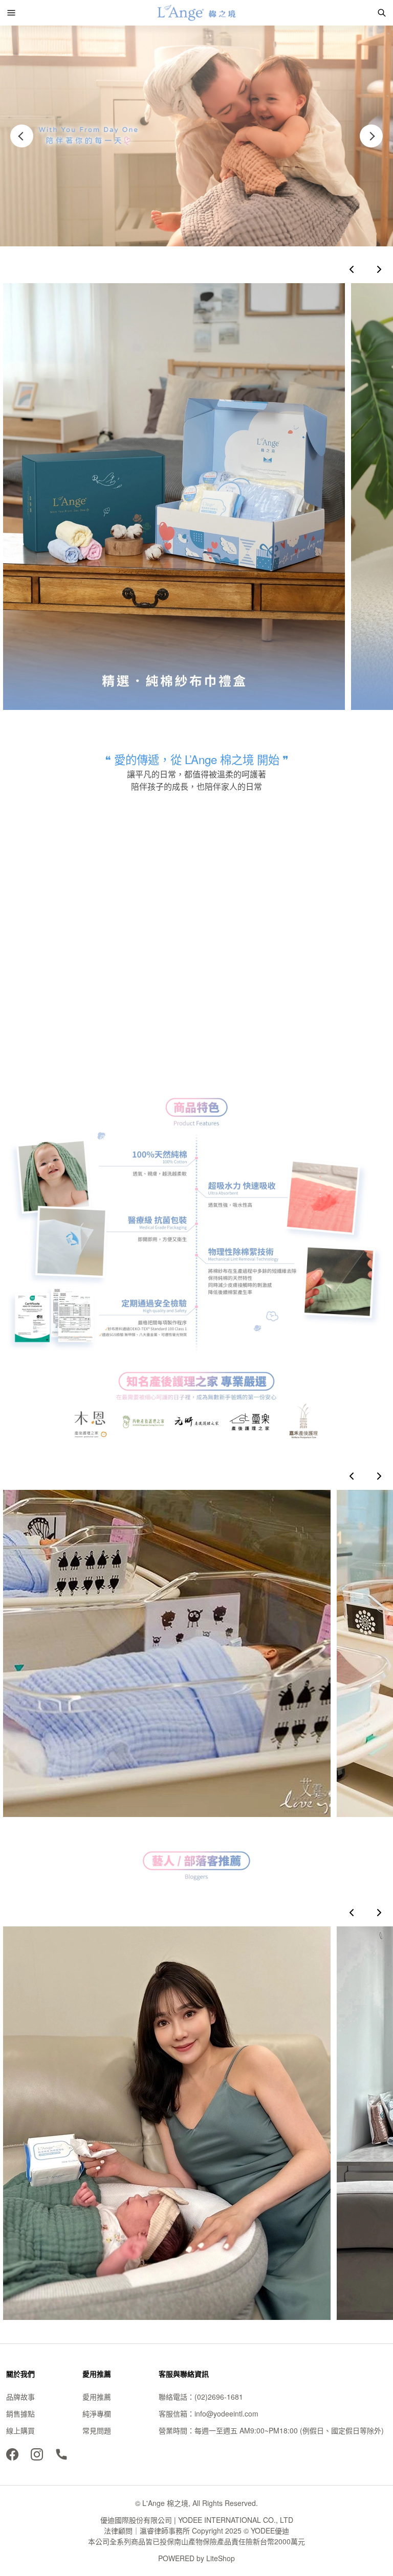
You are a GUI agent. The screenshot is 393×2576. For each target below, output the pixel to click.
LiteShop (221, 2558)
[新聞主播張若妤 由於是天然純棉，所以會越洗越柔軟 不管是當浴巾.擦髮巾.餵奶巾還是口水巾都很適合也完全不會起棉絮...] (167, 2123)
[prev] (352, 269)
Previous (22, 136)
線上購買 (20, 2430)
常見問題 (97, 2430)
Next (371, 136)
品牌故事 (20, 2397)
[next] (379, 269)
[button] (11, 13)
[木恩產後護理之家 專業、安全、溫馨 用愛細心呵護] (167, 1653)
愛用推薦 (97, 2397)
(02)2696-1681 (219, 2397)
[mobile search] (382, 13)
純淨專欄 (97, 2413)
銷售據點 (20, 2413)
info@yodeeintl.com (226, 2413)
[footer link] (12, 2453)
